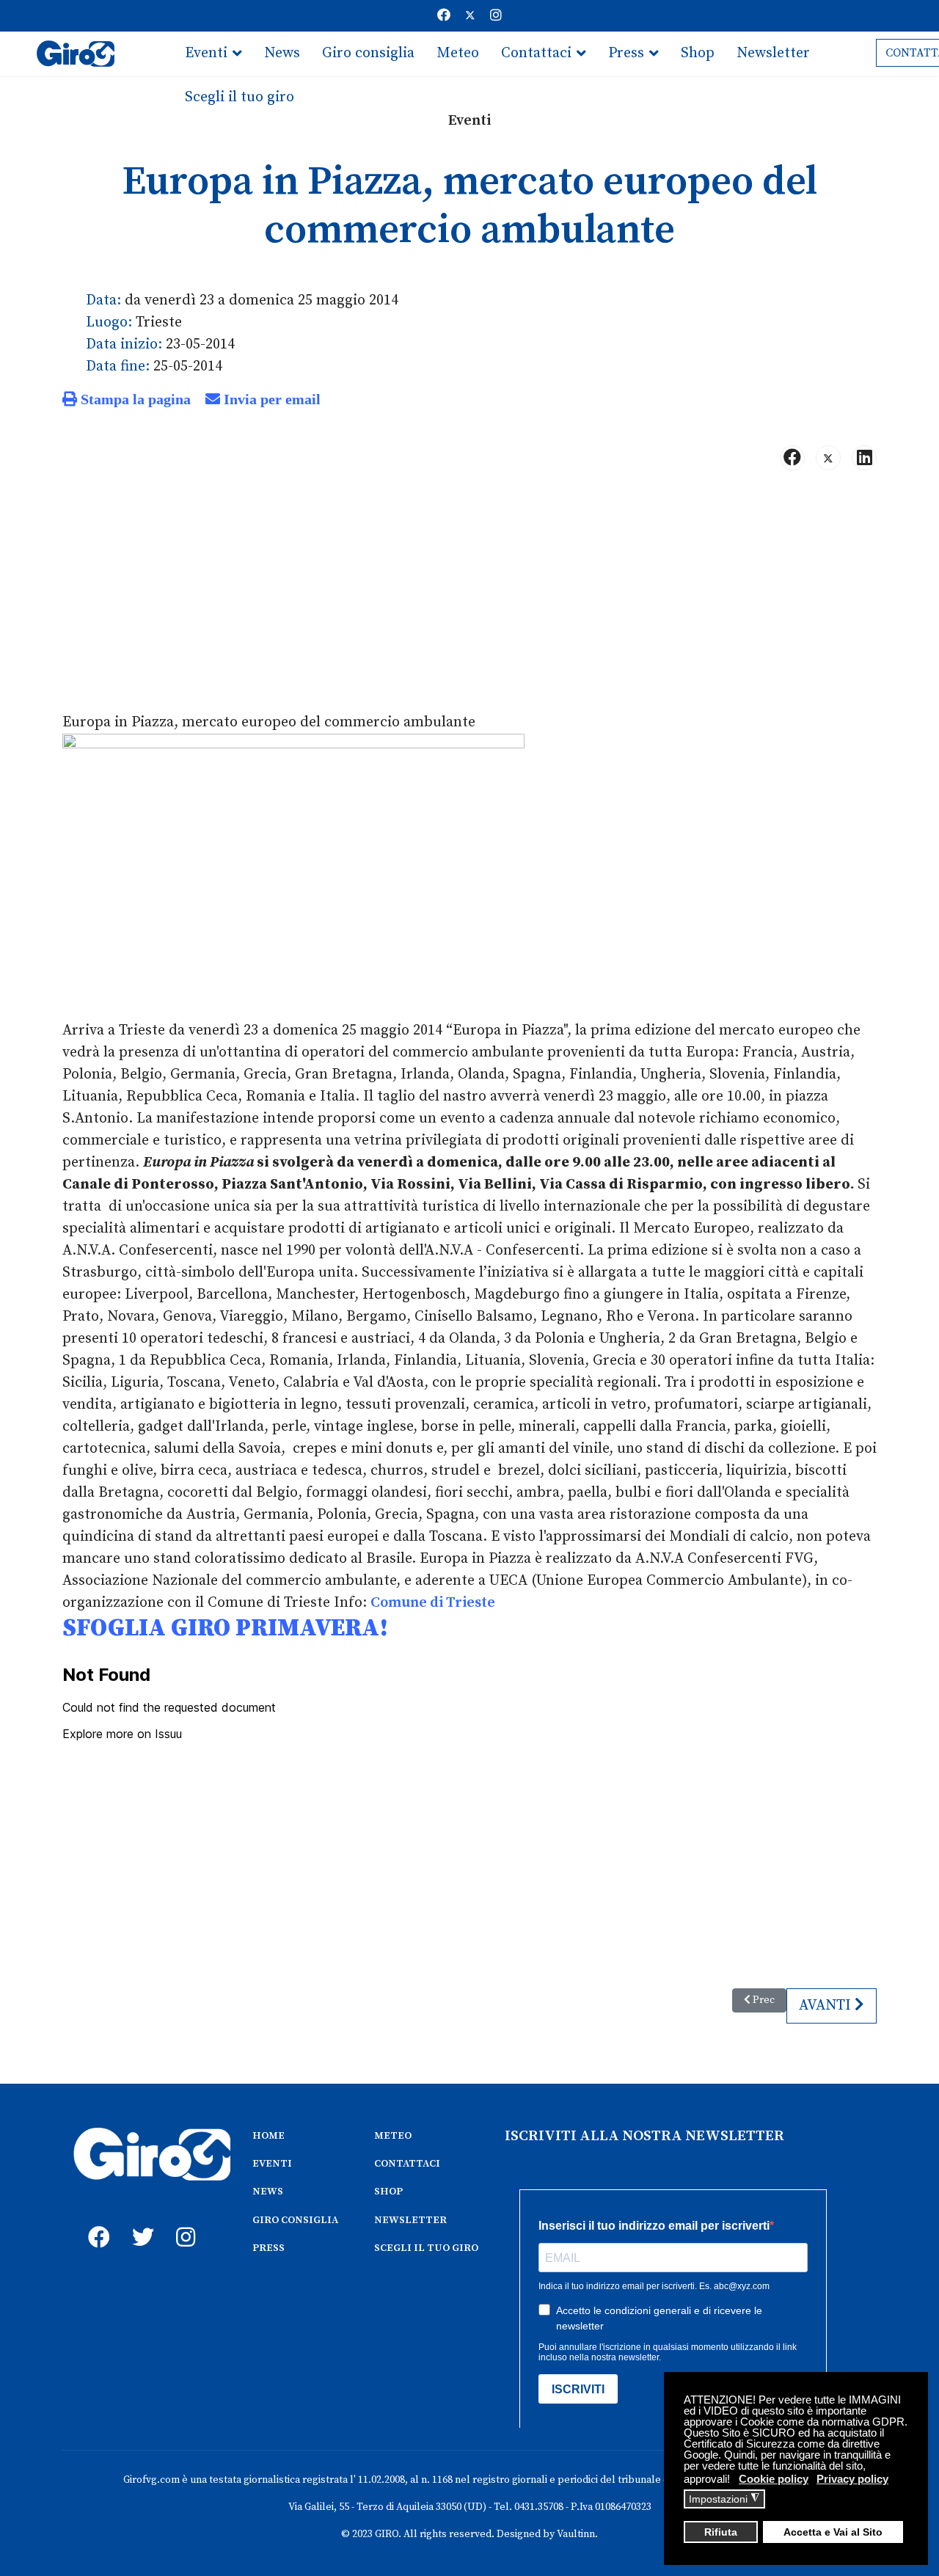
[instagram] (183, 2221)
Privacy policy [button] (852, 2479)
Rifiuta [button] (721, 2532)
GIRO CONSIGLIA (295, 2220)
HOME (268, 2136)
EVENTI (272, 2164)
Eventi (206, 53)
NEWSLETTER (410, 2220)
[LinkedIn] (864, 458)
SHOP (388, 2192)
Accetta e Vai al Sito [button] (833, 2532)
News (282, 53)
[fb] (95, 2221)
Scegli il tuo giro (240, 97)
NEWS (268, 2192)
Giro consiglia (368, 53)
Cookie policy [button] (774, 2479)
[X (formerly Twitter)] (828, 458)
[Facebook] (444, 16)
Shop (698, 53)
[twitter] (139, 2221)
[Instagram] (496, 16)
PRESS (268, 2248)
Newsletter (773, 53)
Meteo (458, 53)
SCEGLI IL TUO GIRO (426, 2248)
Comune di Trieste (433, 1603)
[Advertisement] (469, 597)
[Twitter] (470, 16)
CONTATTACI (407, 2164)
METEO (393, 2136)
